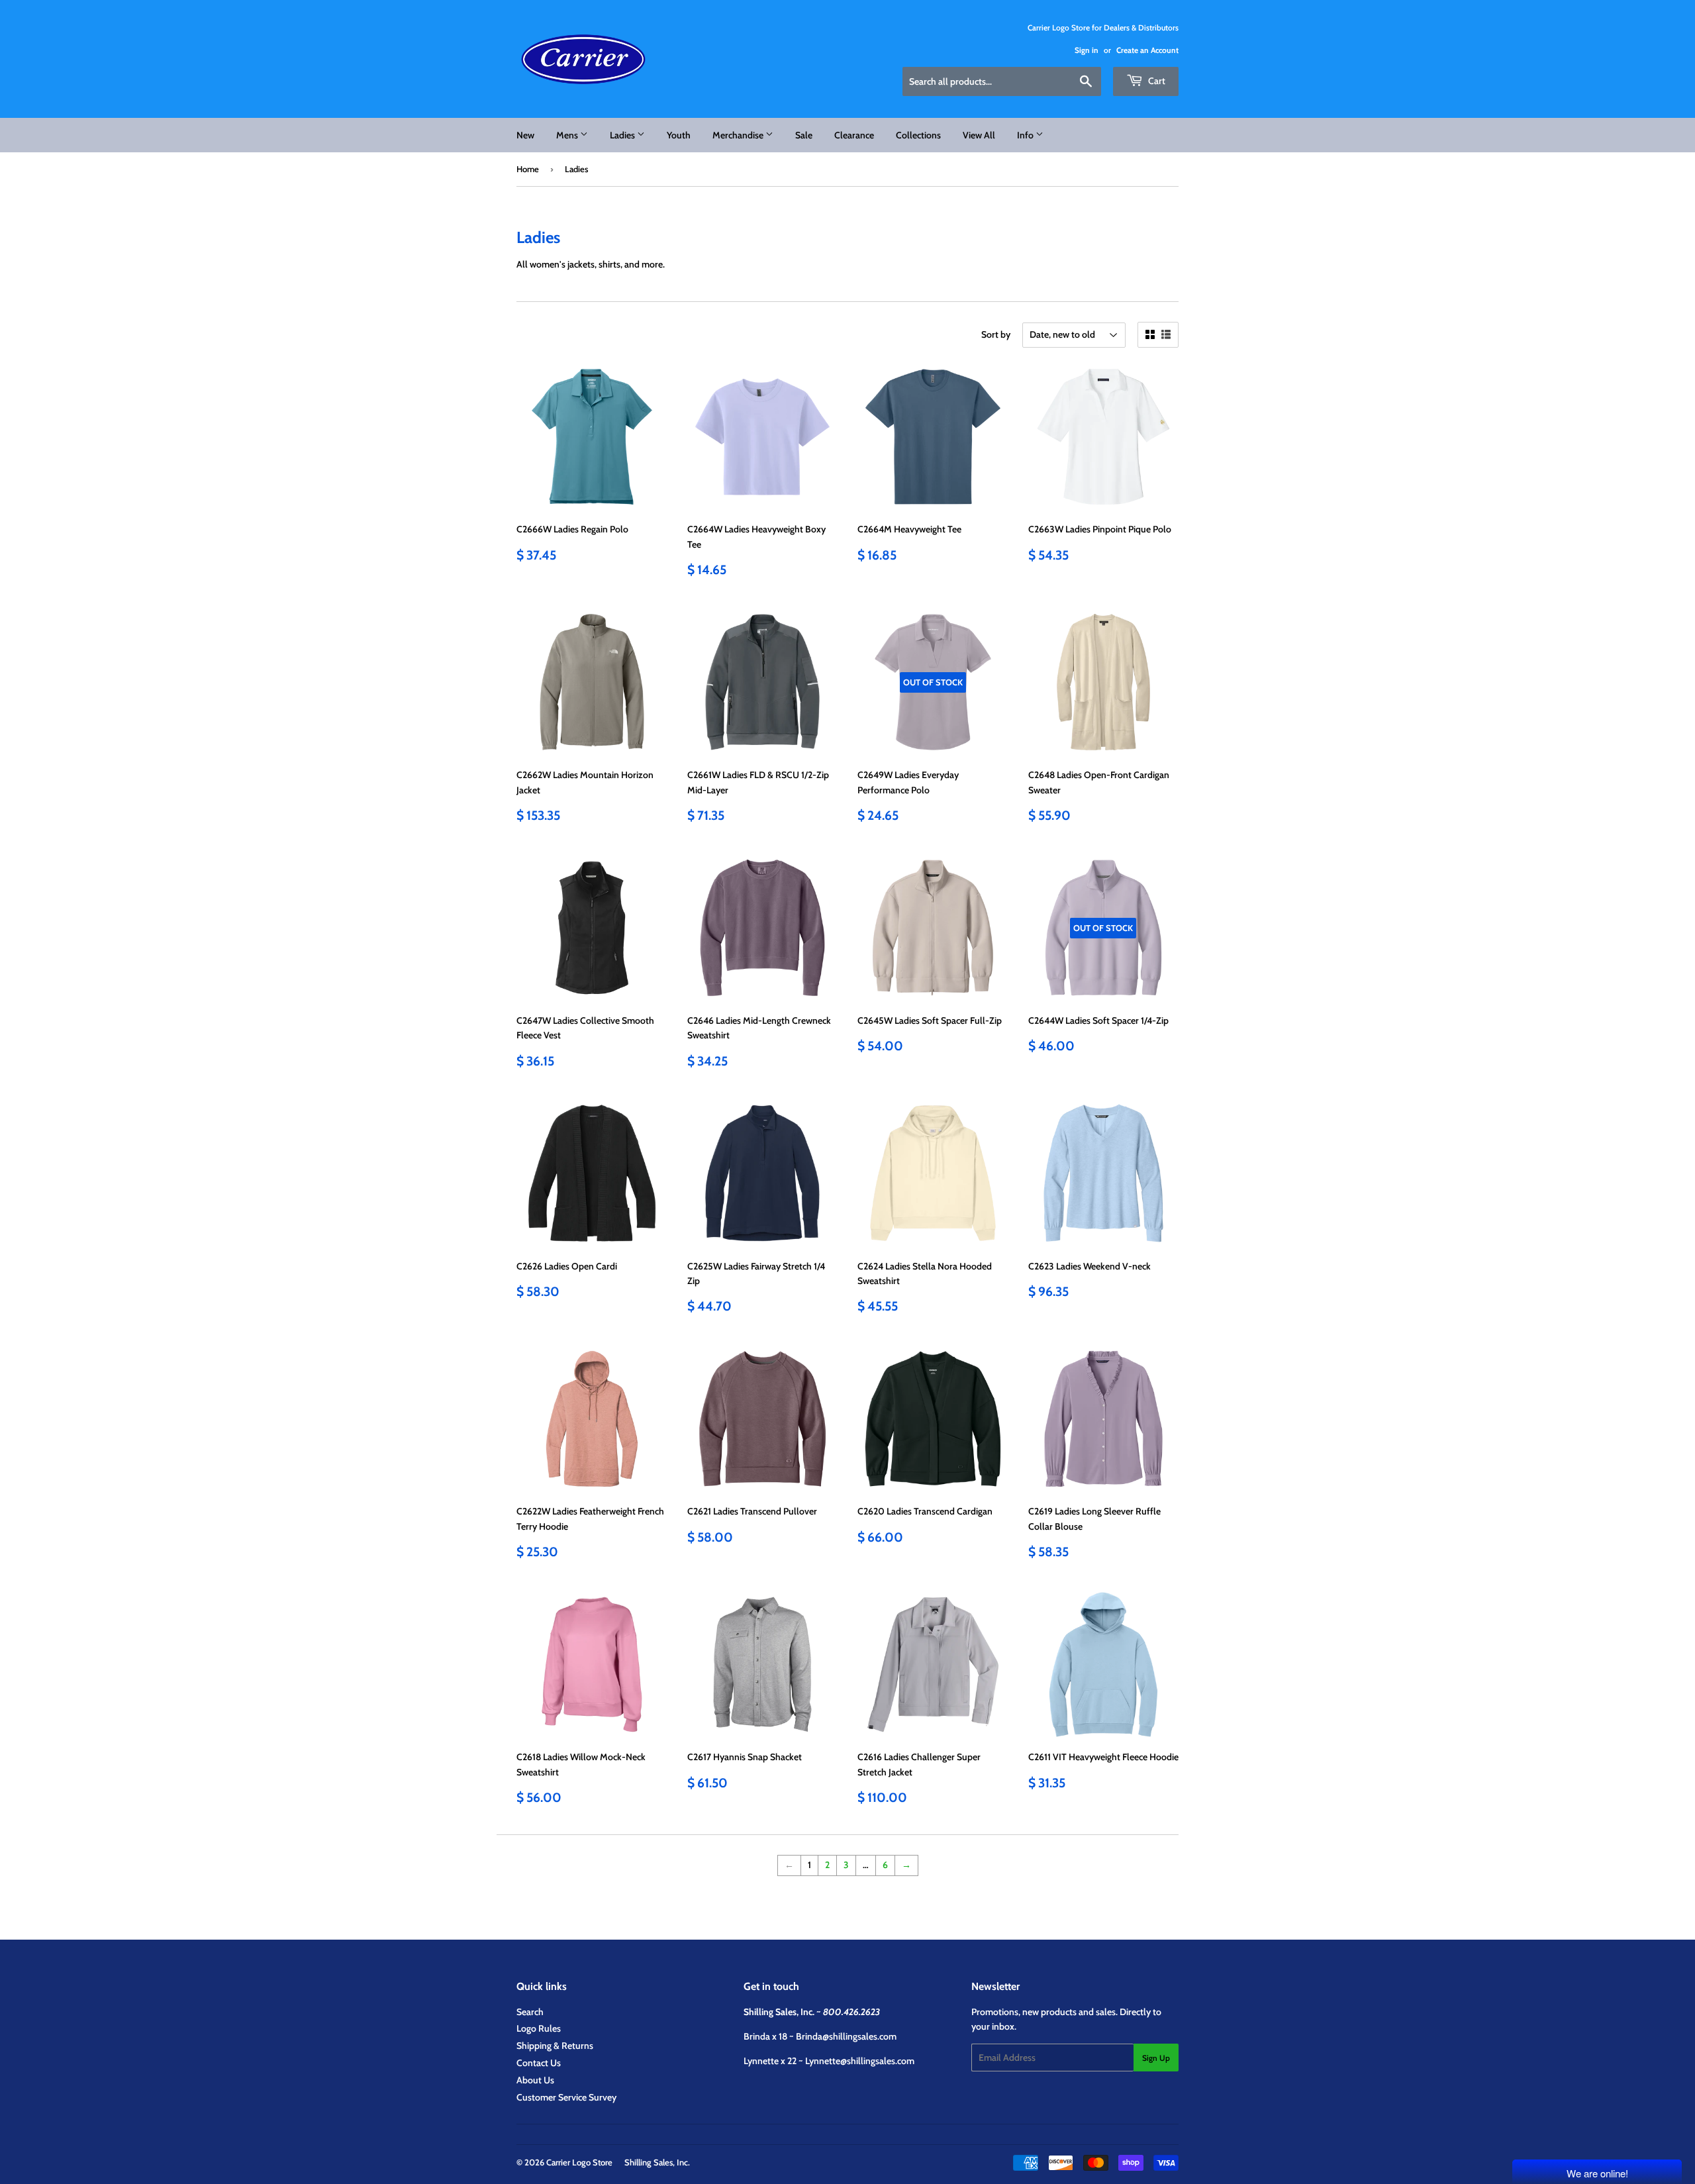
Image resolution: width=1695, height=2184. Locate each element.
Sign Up (1156, 2058)
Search (530, 2012)
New (525, 135)
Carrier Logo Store (579, 2162)
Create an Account (1147, 50)
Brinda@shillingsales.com (846, 2036)
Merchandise (739, 135)
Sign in (1087, 50)
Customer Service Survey (566, 2097)
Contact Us (539, 2063)
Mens (568, 135)
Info (1026, 135)
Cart (1156, 81)
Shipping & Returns (555, 2046)
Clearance (854, 135)
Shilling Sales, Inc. (657, 2162)
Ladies (623, 135)
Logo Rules (539, 2028)
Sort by (996, 334)
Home (528, 169)
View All (979, 135)
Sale (804, 135)
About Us (535, 2080)
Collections (918, 135)
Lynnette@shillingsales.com (860, 2061)
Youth (679, 135)
